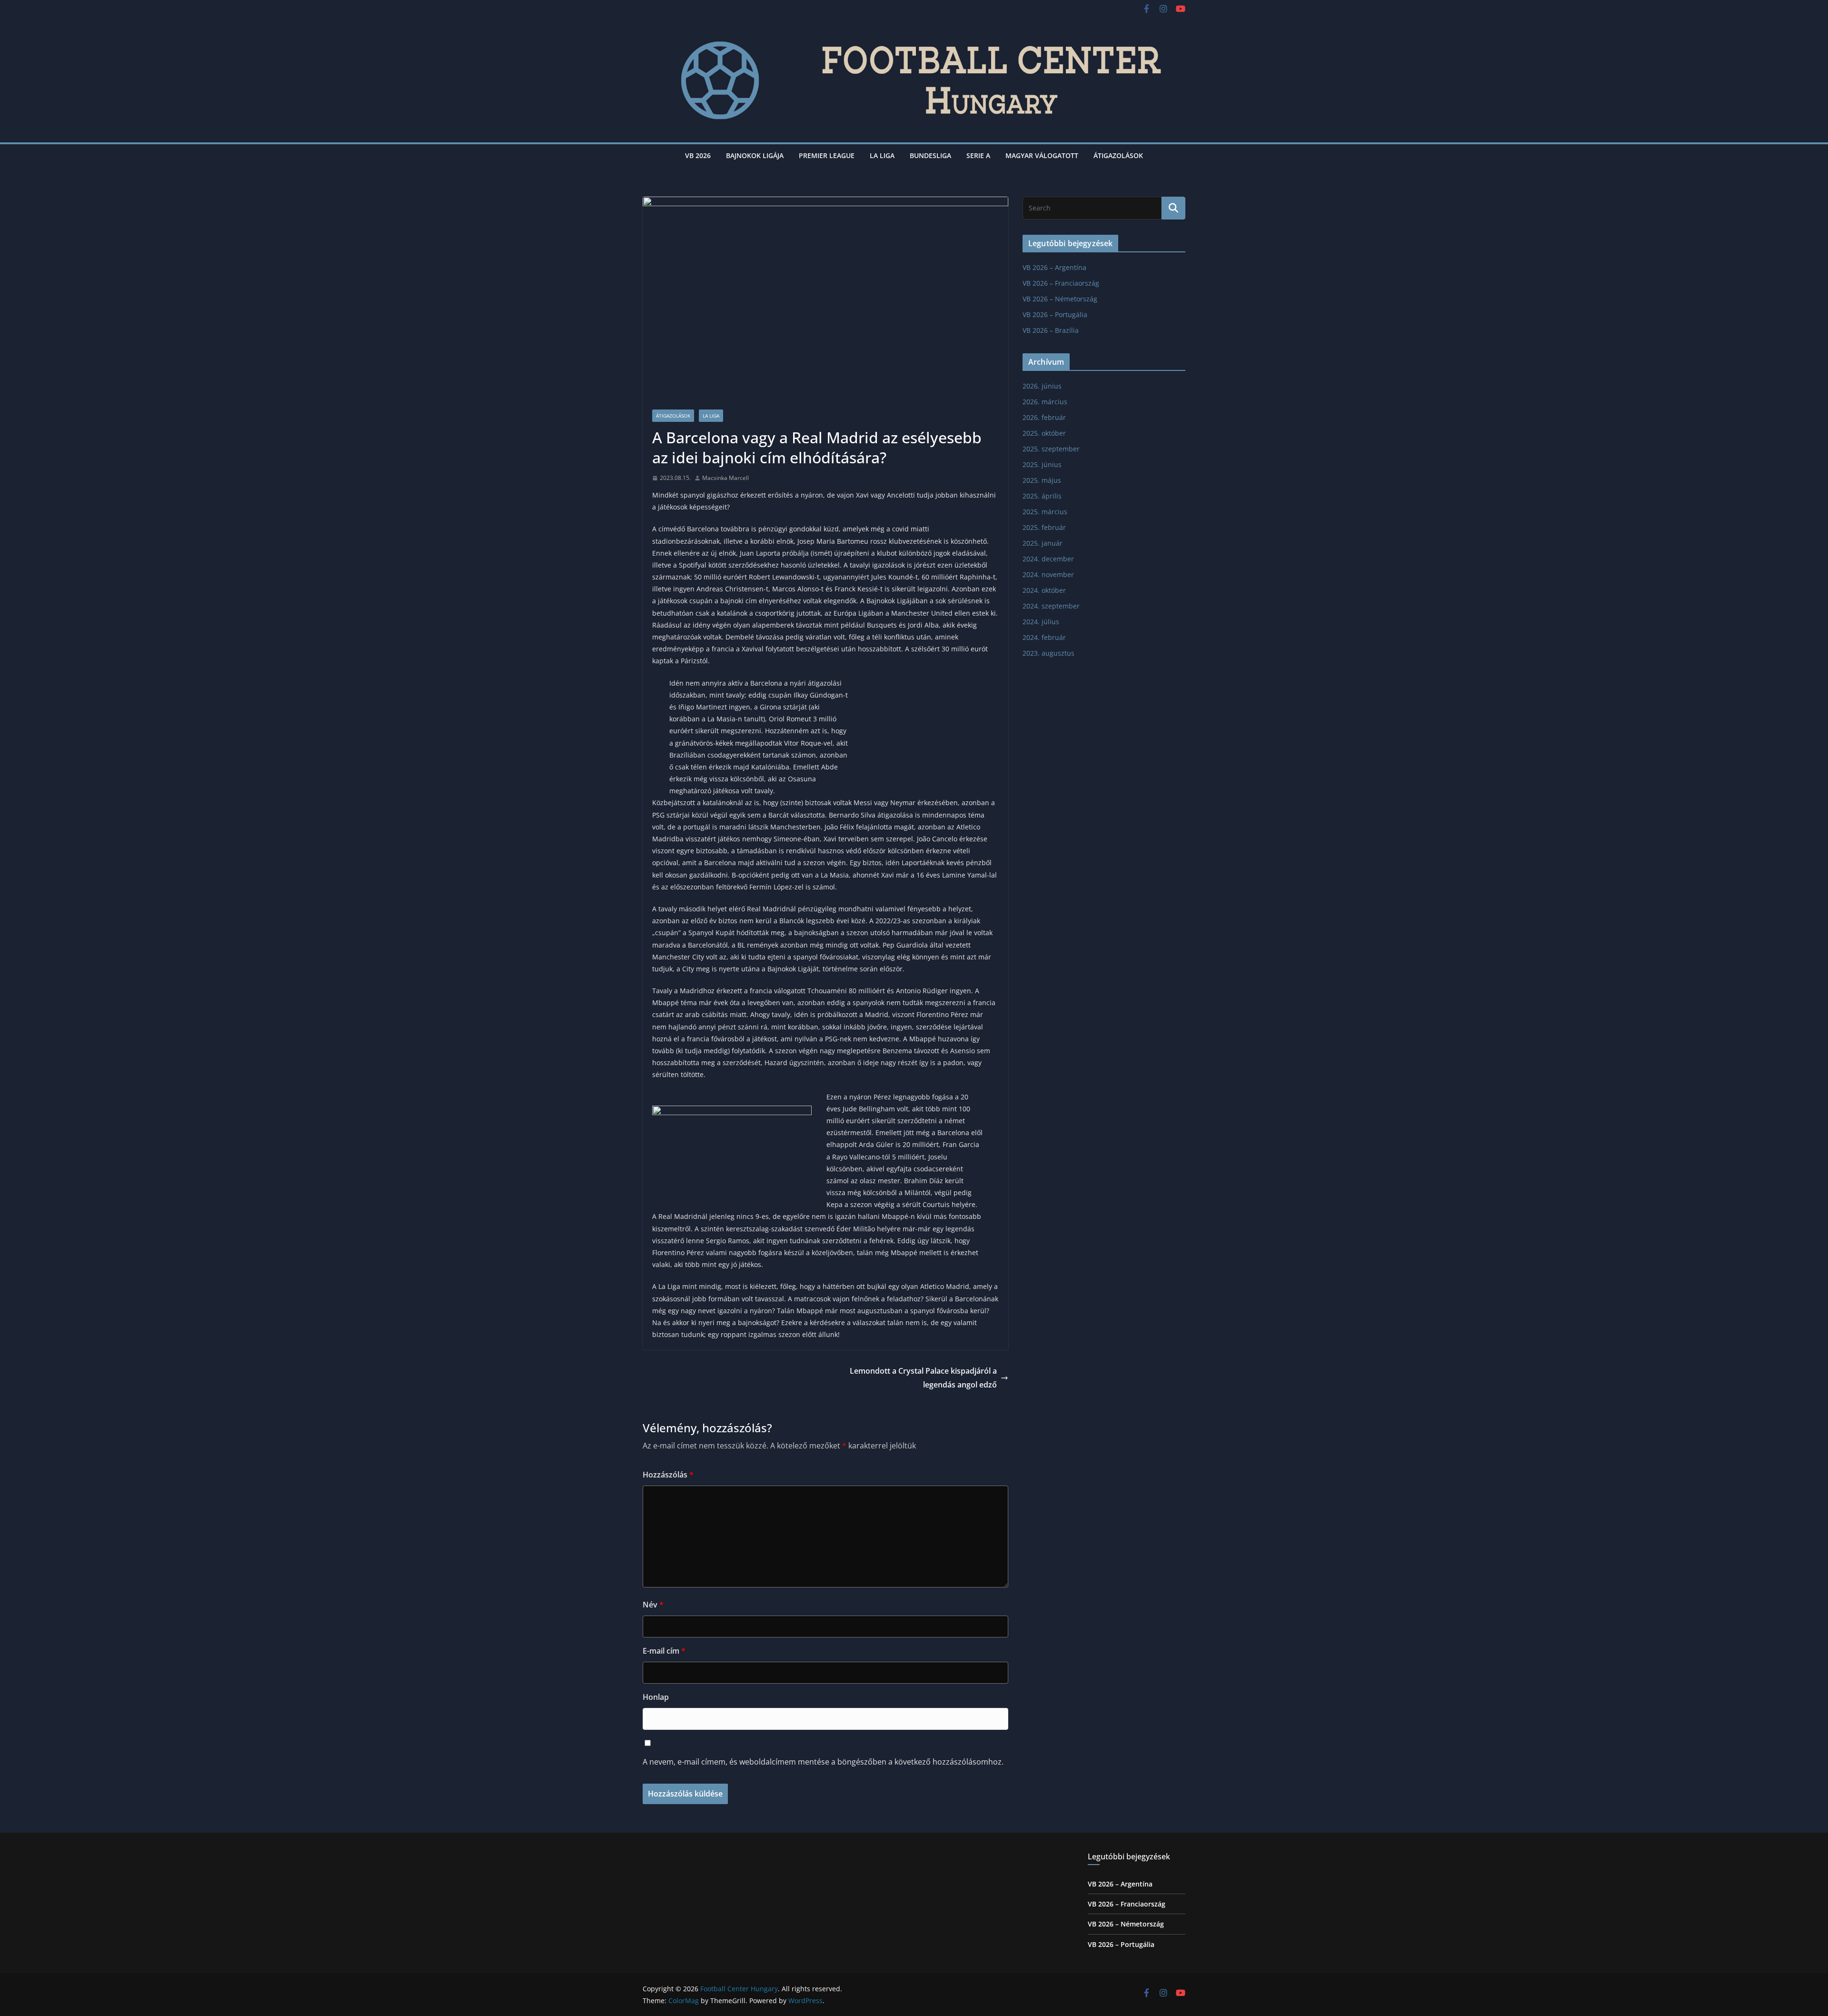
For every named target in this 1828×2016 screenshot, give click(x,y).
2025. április (1042, 496)
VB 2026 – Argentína (1054, 267)
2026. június (1042, 386)
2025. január (1043, 543)
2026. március (1045, 402)
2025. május (1042, 480)
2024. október (1044, 590)
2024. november (1048, 574)
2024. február (1044, 637)
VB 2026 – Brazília (1051, 330)
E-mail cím (664, 1651)
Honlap (656, 1697)
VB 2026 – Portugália (1055, 314)
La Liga (882, 155)
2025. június (1042, 464)
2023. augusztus (1048, 653)
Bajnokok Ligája (755, 155)
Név (653, 1605)
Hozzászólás (668, 1475)
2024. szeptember (1051, 606)
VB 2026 (698, 155)
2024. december (1048, 559)
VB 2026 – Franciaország (1061, 283)
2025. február (1044, 527)
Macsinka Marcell (725, 478)
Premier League (827, 155)
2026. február (1044, 417)
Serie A (978, 155)
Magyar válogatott (1042, 155)
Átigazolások (1118, 155)
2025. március (1045, 512)
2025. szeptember (1051, 449)
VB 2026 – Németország (1060, 299)
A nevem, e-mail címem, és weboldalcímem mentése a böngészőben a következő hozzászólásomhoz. (823, 1762)
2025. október (1044, 433)
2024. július (1041, 622)
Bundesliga (930, 155)
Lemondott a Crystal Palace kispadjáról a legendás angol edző (923, 1378)
